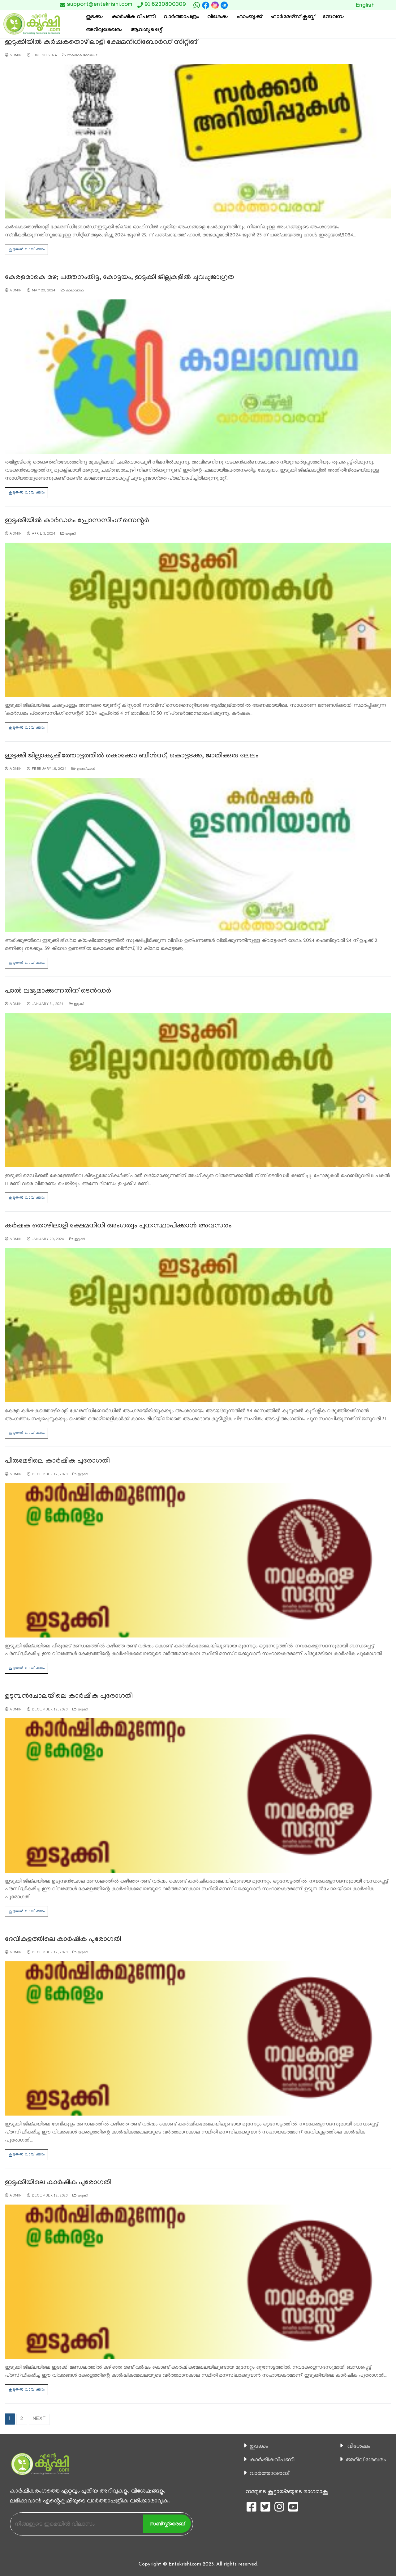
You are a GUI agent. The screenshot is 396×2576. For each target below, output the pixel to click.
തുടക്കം (259, 2447)
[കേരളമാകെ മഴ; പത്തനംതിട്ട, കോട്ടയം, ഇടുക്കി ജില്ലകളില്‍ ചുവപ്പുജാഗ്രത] (198, 377)
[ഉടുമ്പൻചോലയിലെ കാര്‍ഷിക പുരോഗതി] (198, 1795)
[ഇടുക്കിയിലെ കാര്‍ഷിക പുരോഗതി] (198, 2282)
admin (15, 56)
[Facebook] (206, 5)
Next (39, 2419)
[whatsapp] (196, 5)
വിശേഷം (359, 2447)
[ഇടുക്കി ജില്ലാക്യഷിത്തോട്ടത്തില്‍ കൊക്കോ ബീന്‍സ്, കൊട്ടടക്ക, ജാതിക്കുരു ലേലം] (198, 855)
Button (326, 5)
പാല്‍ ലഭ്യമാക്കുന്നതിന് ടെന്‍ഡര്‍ (58, 991)
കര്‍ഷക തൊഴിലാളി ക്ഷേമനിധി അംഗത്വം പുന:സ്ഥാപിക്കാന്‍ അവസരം (118, 1226)
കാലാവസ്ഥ (74, 291)
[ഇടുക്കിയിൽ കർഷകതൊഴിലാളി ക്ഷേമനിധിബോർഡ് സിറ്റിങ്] (198, 141)
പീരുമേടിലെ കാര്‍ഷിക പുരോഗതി (57, 1461)
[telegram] (224, 5)
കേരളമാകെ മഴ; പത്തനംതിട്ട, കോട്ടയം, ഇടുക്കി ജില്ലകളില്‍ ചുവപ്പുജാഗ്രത (120, 278)
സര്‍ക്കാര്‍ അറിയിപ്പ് (82, 56)
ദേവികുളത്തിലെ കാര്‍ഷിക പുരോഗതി (63, 1940)
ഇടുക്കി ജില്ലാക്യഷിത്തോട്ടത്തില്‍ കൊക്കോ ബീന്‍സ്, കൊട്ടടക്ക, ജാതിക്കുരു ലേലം (132, 756)
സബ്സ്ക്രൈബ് (167, 2524)
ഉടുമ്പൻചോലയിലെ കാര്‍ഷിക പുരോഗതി (69, 1696)
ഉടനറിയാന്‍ (86, 769)
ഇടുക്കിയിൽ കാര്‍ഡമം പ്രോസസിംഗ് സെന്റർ (77, 521)
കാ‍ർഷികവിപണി (272, 2460)
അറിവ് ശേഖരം (366, 2460)
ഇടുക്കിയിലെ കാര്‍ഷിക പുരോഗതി (58, 2183)
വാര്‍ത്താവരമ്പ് (269, 2474)
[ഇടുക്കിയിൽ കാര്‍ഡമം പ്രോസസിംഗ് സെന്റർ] (198, 620)
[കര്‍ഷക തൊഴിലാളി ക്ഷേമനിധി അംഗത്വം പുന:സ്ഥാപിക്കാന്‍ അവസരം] (198, 1325)
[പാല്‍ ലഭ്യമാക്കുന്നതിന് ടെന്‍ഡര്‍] (198, 1090)
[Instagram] (215, 5)
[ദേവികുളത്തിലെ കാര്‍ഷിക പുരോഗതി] (198, 2038)
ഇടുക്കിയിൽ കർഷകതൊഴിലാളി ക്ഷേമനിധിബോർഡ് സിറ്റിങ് (101, 42)
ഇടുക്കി (70, 534)
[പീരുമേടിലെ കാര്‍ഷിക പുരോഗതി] (198, 1560)
